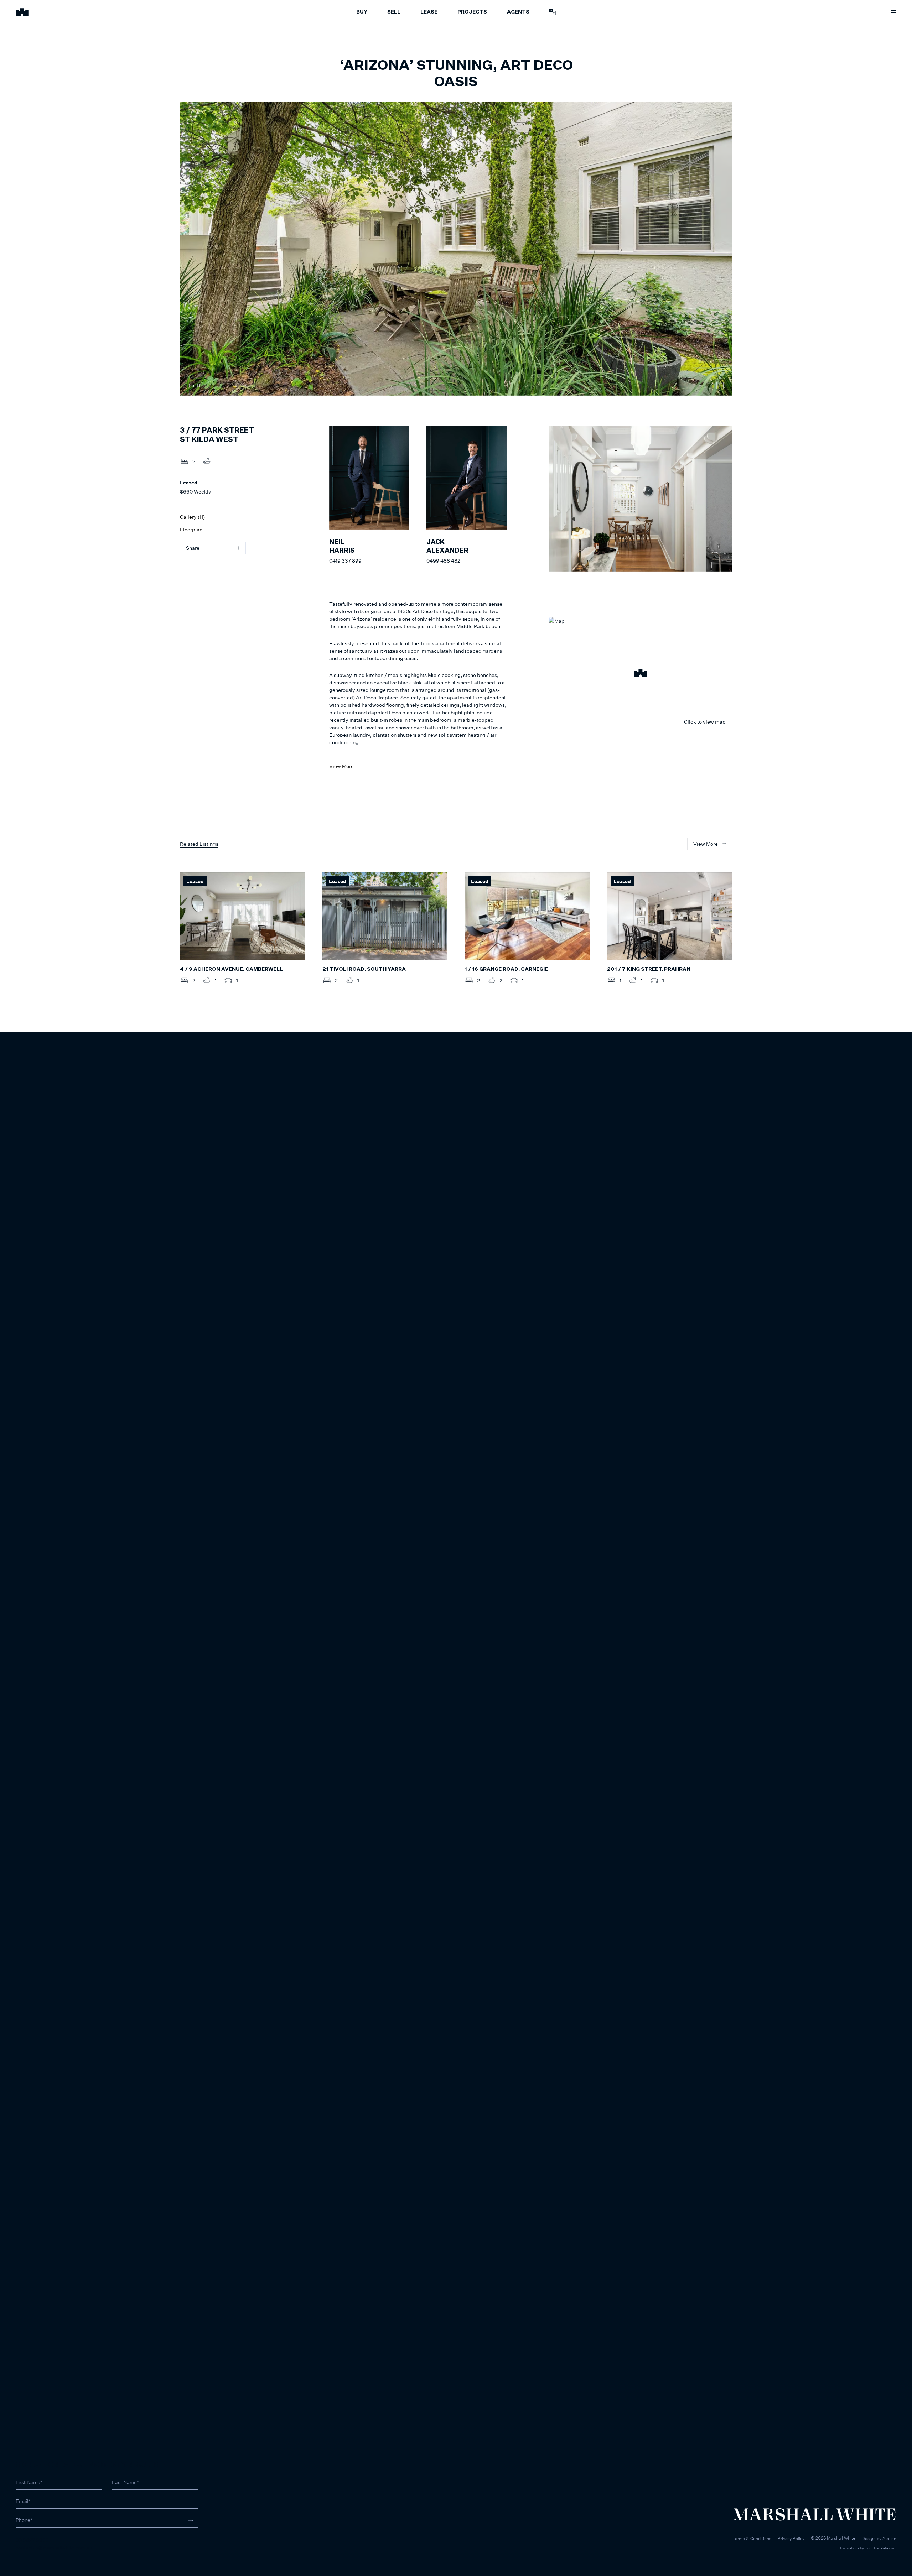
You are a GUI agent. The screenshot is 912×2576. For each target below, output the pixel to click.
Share (193, 548)
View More (341, 766)
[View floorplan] (720, 385)
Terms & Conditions (752, 2538)
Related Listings (199, 844)
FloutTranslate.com (880, 2548)
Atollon (889, 2538)
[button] (640, 674)
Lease (429, 12)
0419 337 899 (345, 561)
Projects (472, 12)
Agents (518, 12)
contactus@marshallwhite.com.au (54, 2547)
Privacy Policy (791, 2538)
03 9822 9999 (32, 2540)
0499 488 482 (443, 561)
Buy (362, 12)
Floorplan (191, 529)
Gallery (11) (192, 517)
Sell (394, 12)
